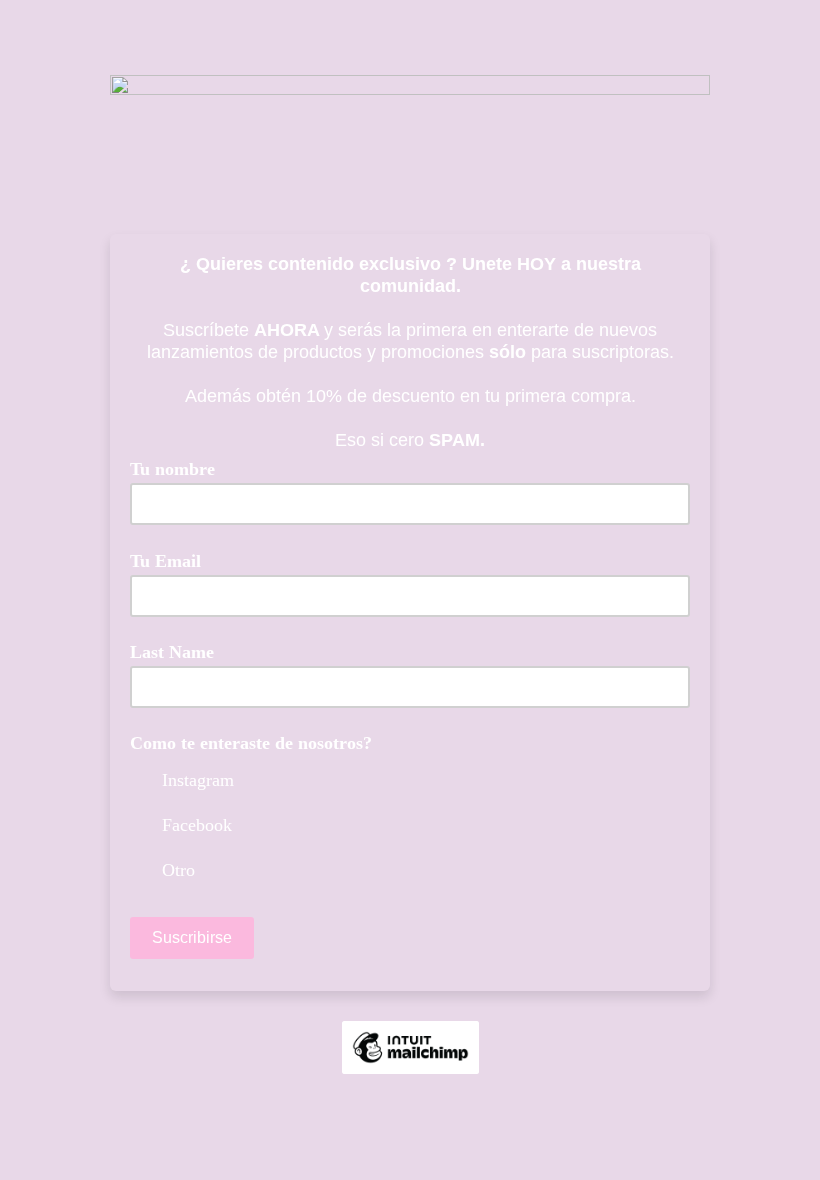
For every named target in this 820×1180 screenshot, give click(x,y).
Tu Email (173, 561)
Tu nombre (172, 469)
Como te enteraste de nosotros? (251, 743)
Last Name (172, 652)
